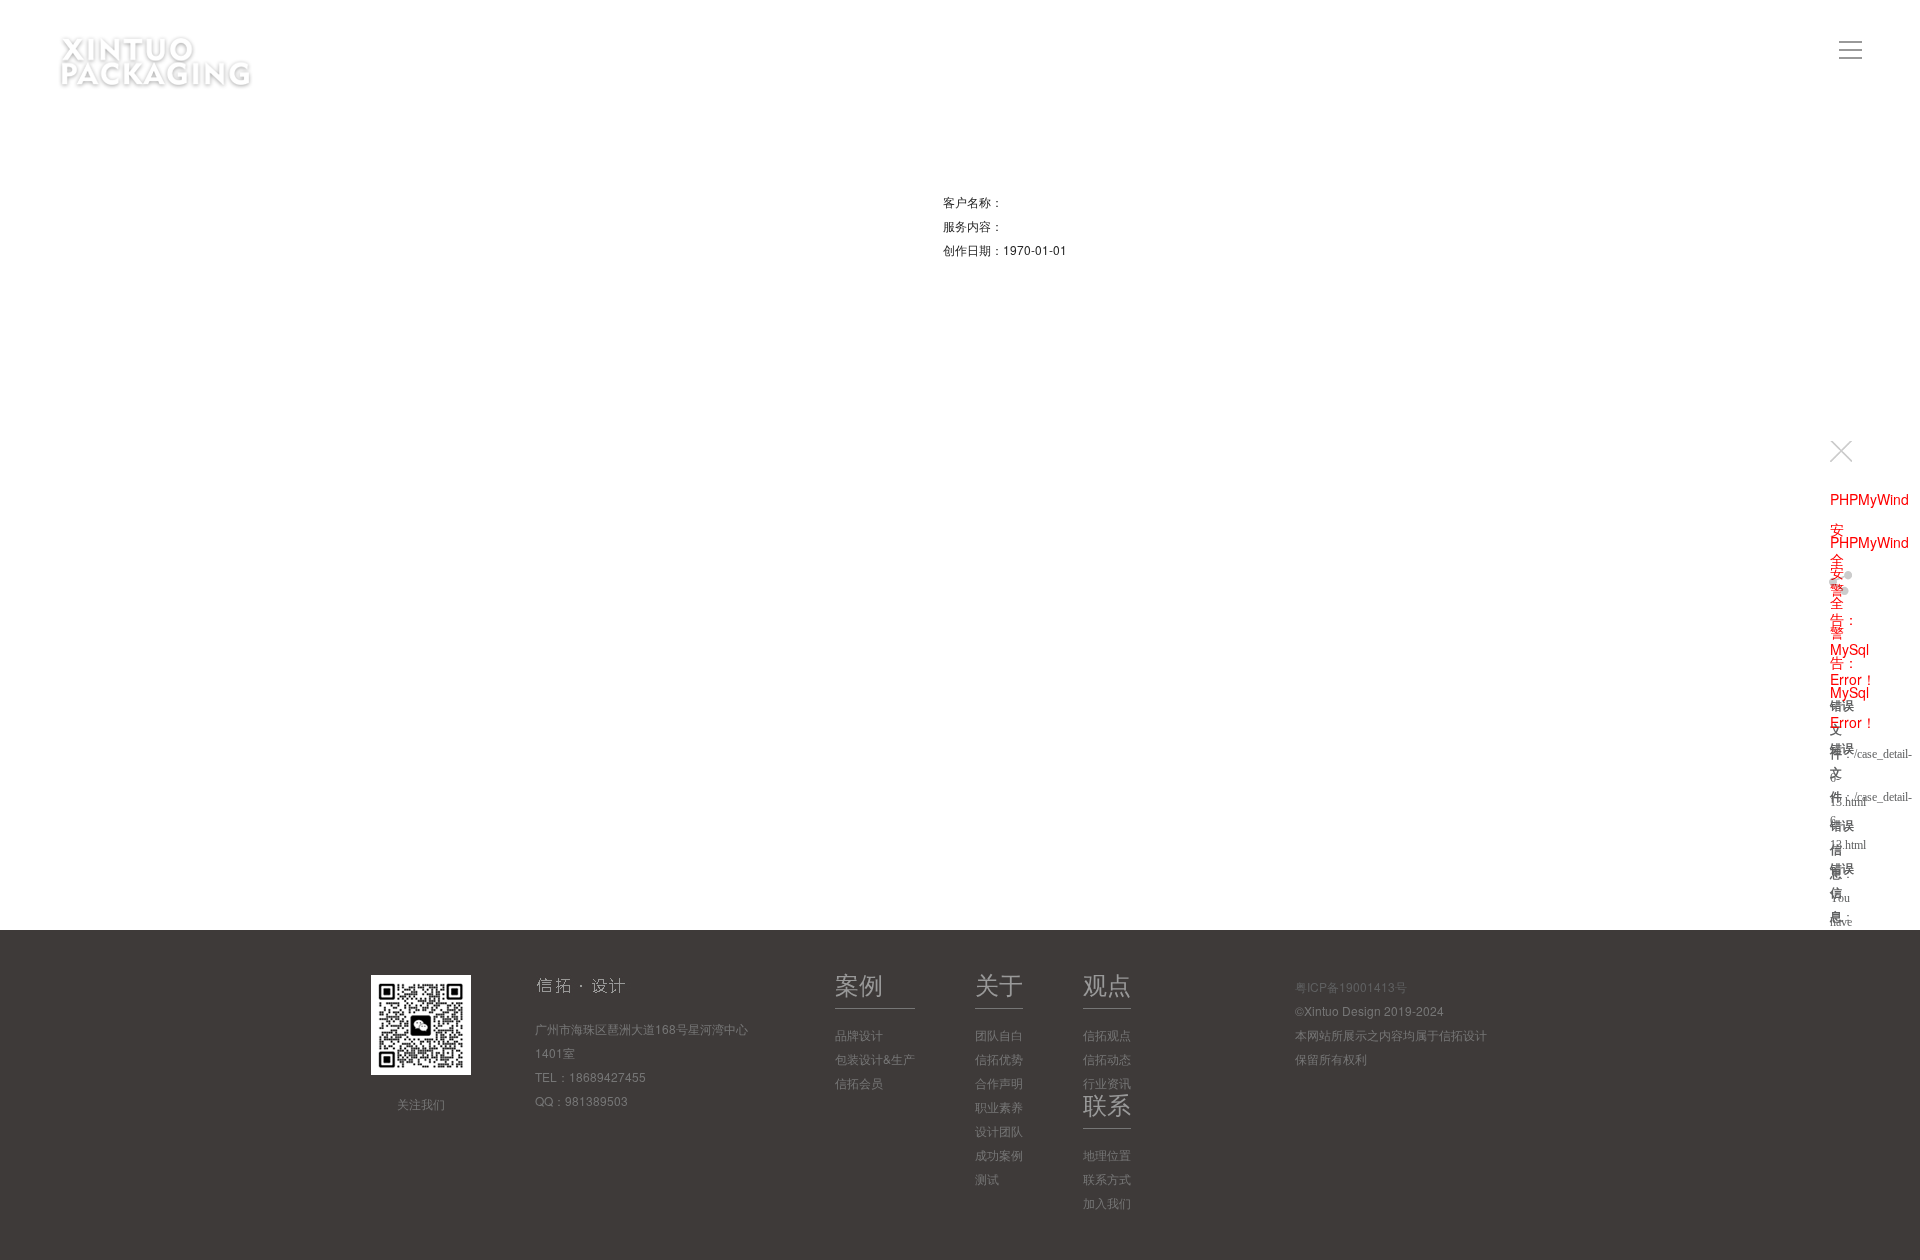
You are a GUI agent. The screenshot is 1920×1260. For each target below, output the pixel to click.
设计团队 (999, 1130)
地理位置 (1107, 1154)
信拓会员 (859, 1082)
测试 (987, 1178)
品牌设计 (859, 1034)
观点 (1107, 983)
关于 (999, 983)
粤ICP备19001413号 (1351, 986)
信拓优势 (999, 1058)
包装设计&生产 (875, 1058)
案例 (859, 983)
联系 (1107, 1103)
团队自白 (999, 1034)
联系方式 (1107, 1178)
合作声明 (999, 1082)
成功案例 (999, 1154)
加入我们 (1107, 1202)
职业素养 (999, 1106)
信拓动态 (1107, 1058)
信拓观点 (1107, 1034)
